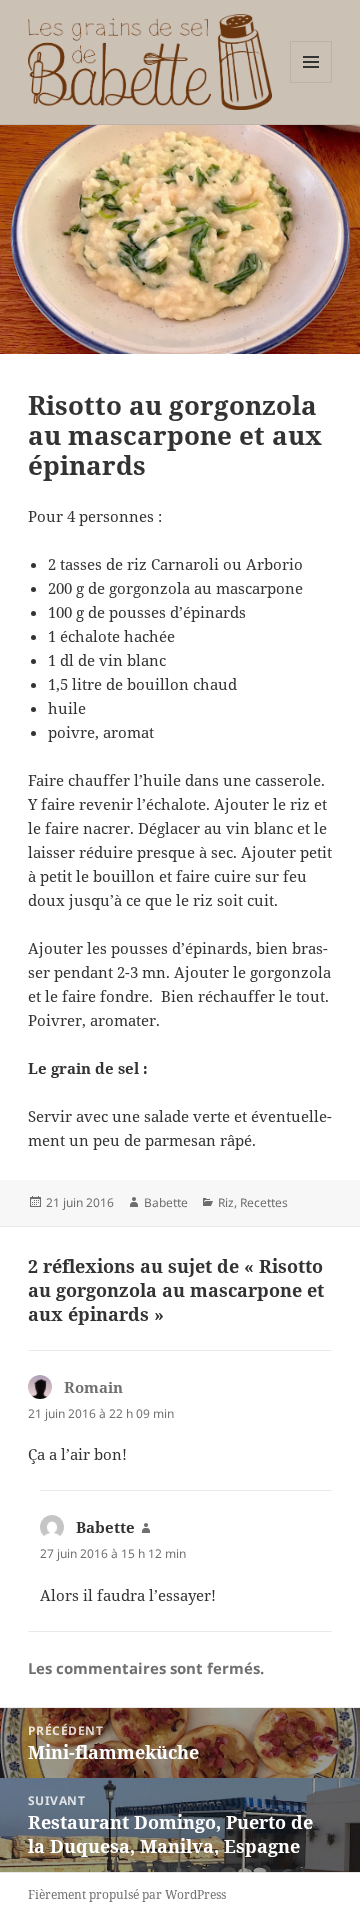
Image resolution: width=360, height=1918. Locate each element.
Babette (166, 1202)
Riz (226, 1202)
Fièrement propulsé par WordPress (127, 1894)
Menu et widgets (311, 82)
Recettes (264, 1202)
